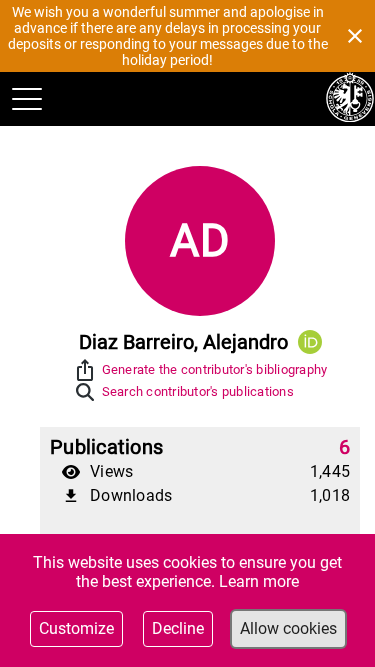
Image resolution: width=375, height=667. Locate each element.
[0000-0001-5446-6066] (310, 342)
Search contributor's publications (198, 391)
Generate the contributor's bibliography (215, 369)
